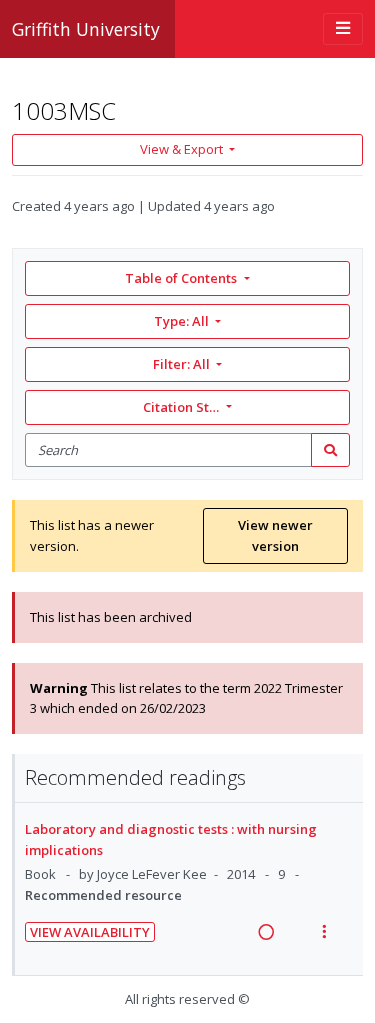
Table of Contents (181, 278)
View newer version (275, 535)
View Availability (90, 932)
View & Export (181, 149)
